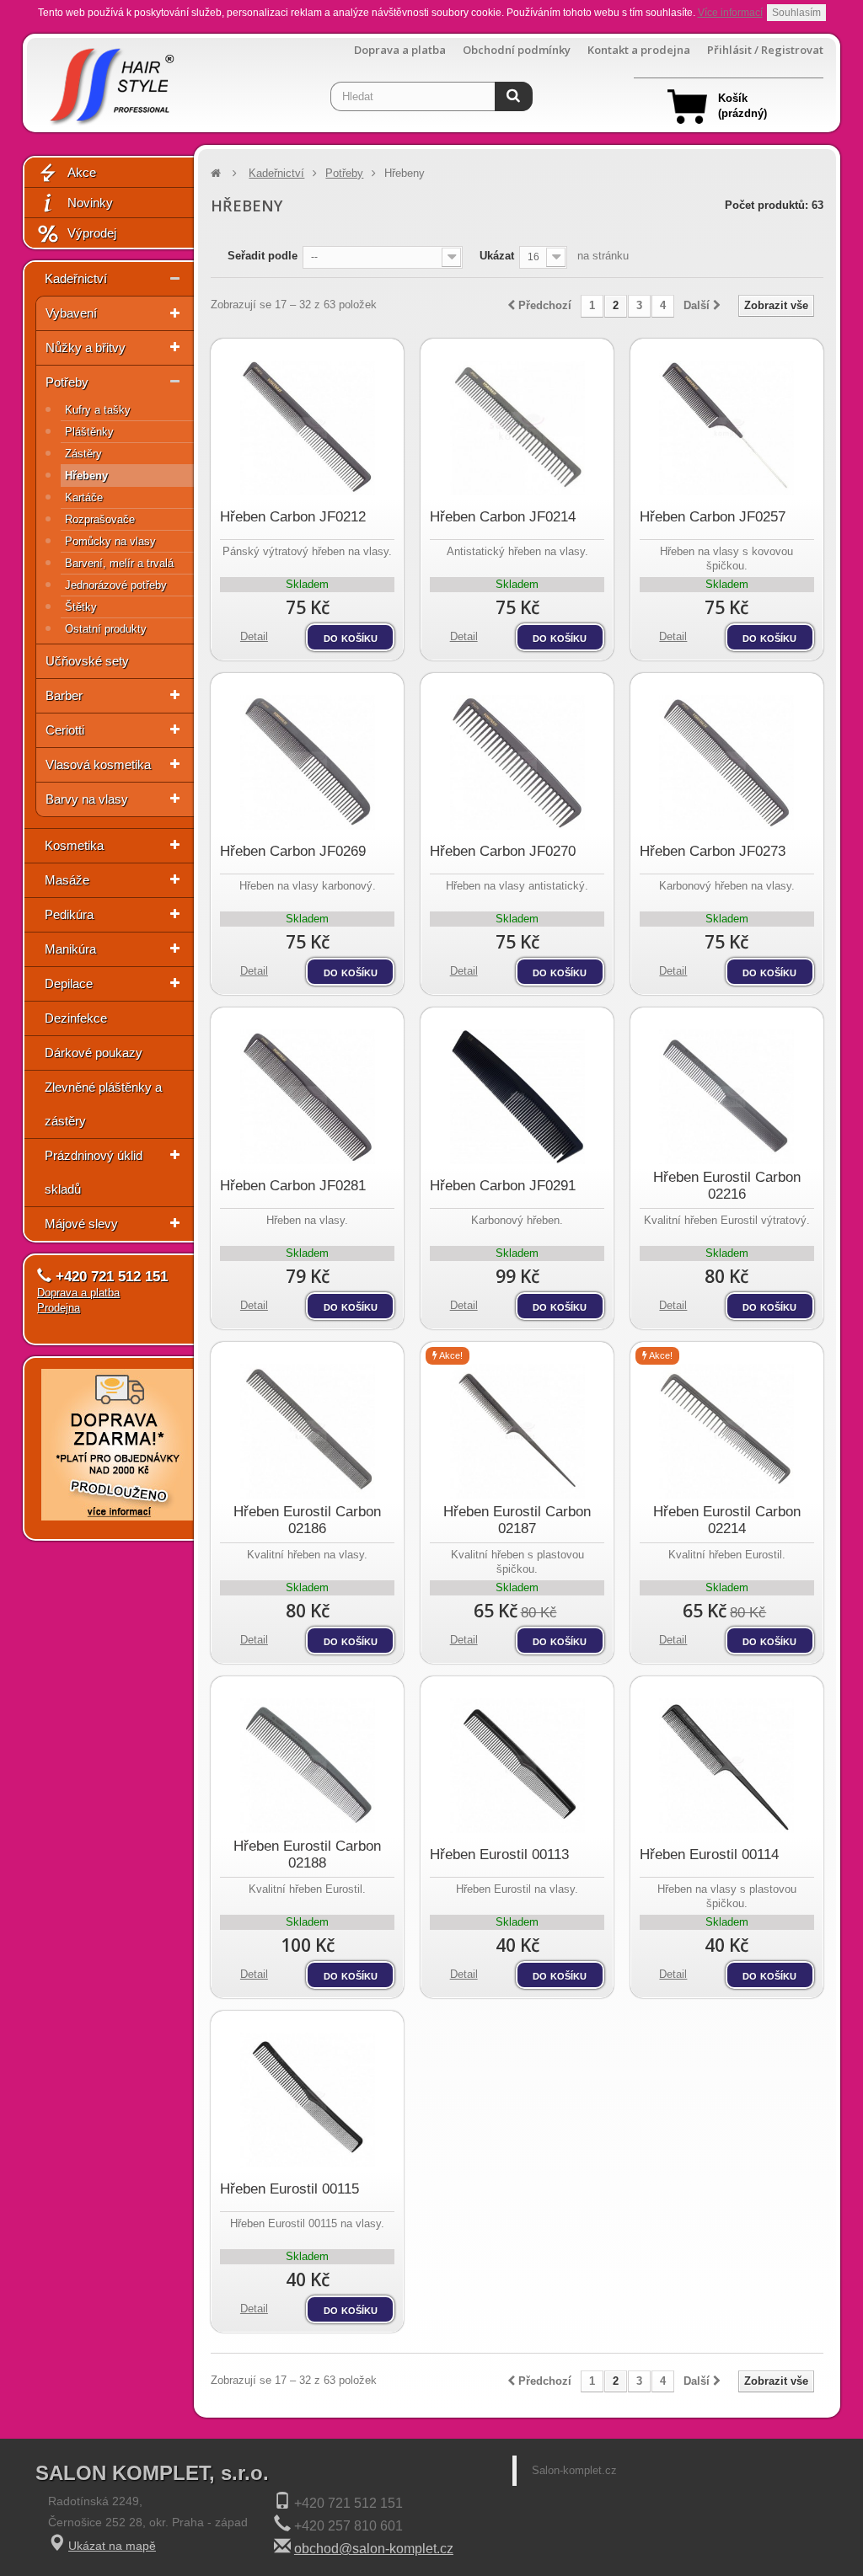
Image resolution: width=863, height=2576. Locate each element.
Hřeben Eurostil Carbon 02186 (307, 1520)
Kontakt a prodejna (639, 50)
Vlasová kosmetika (98, 764)
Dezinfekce (76, 1018)
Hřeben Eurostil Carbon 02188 (307, 1855)
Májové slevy (81, 1224)
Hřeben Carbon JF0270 (503, 851)
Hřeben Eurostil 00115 (289, 2189)
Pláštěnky (89, 432)
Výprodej (92, 233)
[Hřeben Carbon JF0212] (307, 428)
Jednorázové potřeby (116, 585)
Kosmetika (74, 845)
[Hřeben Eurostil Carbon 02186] (307, 1431)
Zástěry (83, 454)
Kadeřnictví (76, 278)
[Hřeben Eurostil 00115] (307, 2100)
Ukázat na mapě (112, 2546)
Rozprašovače (100, 519)
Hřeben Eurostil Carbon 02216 (727, 1186)
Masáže (67, 880)
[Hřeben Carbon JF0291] (517, 1097)
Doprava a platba (400, 50)
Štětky (81, 607)
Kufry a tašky (98, 410)
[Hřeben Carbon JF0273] (727, 762)
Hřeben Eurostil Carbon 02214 (727, 1520)
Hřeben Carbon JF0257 (713, 517)
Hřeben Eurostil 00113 (499, 1855)
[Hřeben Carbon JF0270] (517, 762)
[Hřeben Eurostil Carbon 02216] (727, 1097)
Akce (82, 172)
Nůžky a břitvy (86, 347)
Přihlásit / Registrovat (765, 50)
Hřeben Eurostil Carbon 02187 (517, 1520)
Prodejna (59, 1308)
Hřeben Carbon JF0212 (293, 517)
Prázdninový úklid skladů (94, 1172)
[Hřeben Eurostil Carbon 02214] (727, 1431)
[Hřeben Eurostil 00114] (727, 1766)
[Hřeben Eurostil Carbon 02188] (307, 1766)
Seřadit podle (263, 256)
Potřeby (67, 382)
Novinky (90, 203)
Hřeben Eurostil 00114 (709, 1855)
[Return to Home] (216, 173)
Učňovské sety (87, 661)
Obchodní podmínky (517, 50)
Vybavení (71, 313)
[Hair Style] (110, 81)
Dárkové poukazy (94, 1053)
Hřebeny (86, 476)
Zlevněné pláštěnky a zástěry (103, 1104)
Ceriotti (65, 730)
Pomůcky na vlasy (110, 541)
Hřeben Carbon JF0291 (503, 1186)
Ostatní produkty (106, 629)
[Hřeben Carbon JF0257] (727, 428)
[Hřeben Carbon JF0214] (517, 428)
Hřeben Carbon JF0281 (293, 1186)
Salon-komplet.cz (574, 2470)
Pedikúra (69, 914)
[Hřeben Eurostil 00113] (517, 1766)
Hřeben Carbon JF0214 (503, 517)
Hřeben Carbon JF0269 (293, 851)
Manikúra (70, 949)
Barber (64, 695)
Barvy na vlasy (87, 799)
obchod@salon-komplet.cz (374, 2549)
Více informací (730, 13)
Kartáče (84, 497)
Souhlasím (796, 13)
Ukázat (497, 256)
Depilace (69, 983)
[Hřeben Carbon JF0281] (307, 1097)
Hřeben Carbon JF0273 (713, 851)
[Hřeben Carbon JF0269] (307, 762)
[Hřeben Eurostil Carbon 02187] (517, 1431)
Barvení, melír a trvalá (119, 563)
